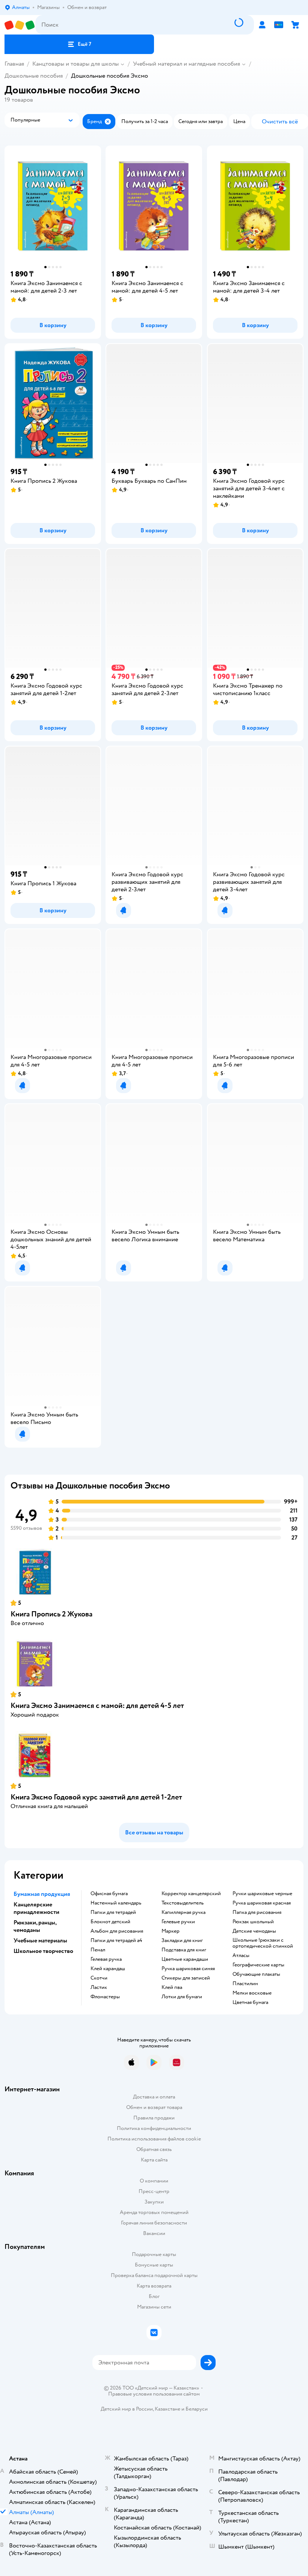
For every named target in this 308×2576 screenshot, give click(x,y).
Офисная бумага (109, 1894)
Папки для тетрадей (113, 1912)
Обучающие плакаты (256, 1974)
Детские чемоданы (254, 1931)
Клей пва (172, 1987)
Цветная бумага (250, 2002)
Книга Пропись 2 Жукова (51, 1614)
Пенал (98, 1950)
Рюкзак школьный (253, 1922)
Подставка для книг (184, 1950)
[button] (79, 44)
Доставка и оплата (154, 2097)
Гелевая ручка (106, 1959)
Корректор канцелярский (191, 1894)
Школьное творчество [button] (43, 1951)
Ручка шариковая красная (262, 1903)
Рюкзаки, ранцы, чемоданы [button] (35, 1926)
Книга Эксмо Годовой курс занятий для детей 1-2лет (96, 1797)
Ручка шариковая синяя (188, 1969)
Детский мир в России (127, 2409)
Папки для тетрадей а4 (116, 1941)
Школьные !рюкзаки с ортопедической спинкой (263, 1943)
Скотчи (99, 1978)
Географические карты (258, 1965)
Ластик (99, 1987)
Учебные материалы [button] (40, 1941)
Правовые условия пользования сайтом (154, 2394)
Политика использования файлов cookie (154, 2139)
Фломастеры (105, 1997)
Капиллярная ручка (183, 1912)
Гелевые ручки (178, 1922)
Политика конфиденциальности (154, 2128)
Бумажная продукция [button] (42, 1894)
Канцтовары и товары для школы (75, 64)
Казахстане (168, 2409)
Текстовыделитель (183, 1903)
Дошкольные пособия (34, 76)
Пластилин (245, 1984)
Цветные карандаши (185, 1959)
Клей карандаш (108, 1969)
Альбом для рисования (117, 1931)
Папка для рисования (257, 1912)
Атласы (241, 1956)
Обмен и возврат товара (154, 2107)
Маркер (171, 1931)
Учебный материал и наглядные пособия (186, 64)
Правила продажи (154, 2118)
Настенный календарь (116, 1903)
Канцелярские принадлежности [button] (36, 1908)
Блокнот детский (110, 1922)
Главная (14, 64)
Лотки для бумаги (182, 1997)
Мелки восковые (252, 1993)
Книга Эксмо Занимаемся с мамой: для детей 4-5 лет (97, 1706)
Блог (154, 2296)
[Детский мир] (20, 25)
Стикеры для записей (186, 1978)
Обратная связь (154, 2149)
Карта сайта (154, 2160)
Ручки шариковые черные (262, 1894)
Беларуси (197, 2409)
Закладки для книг (182, 1941)
